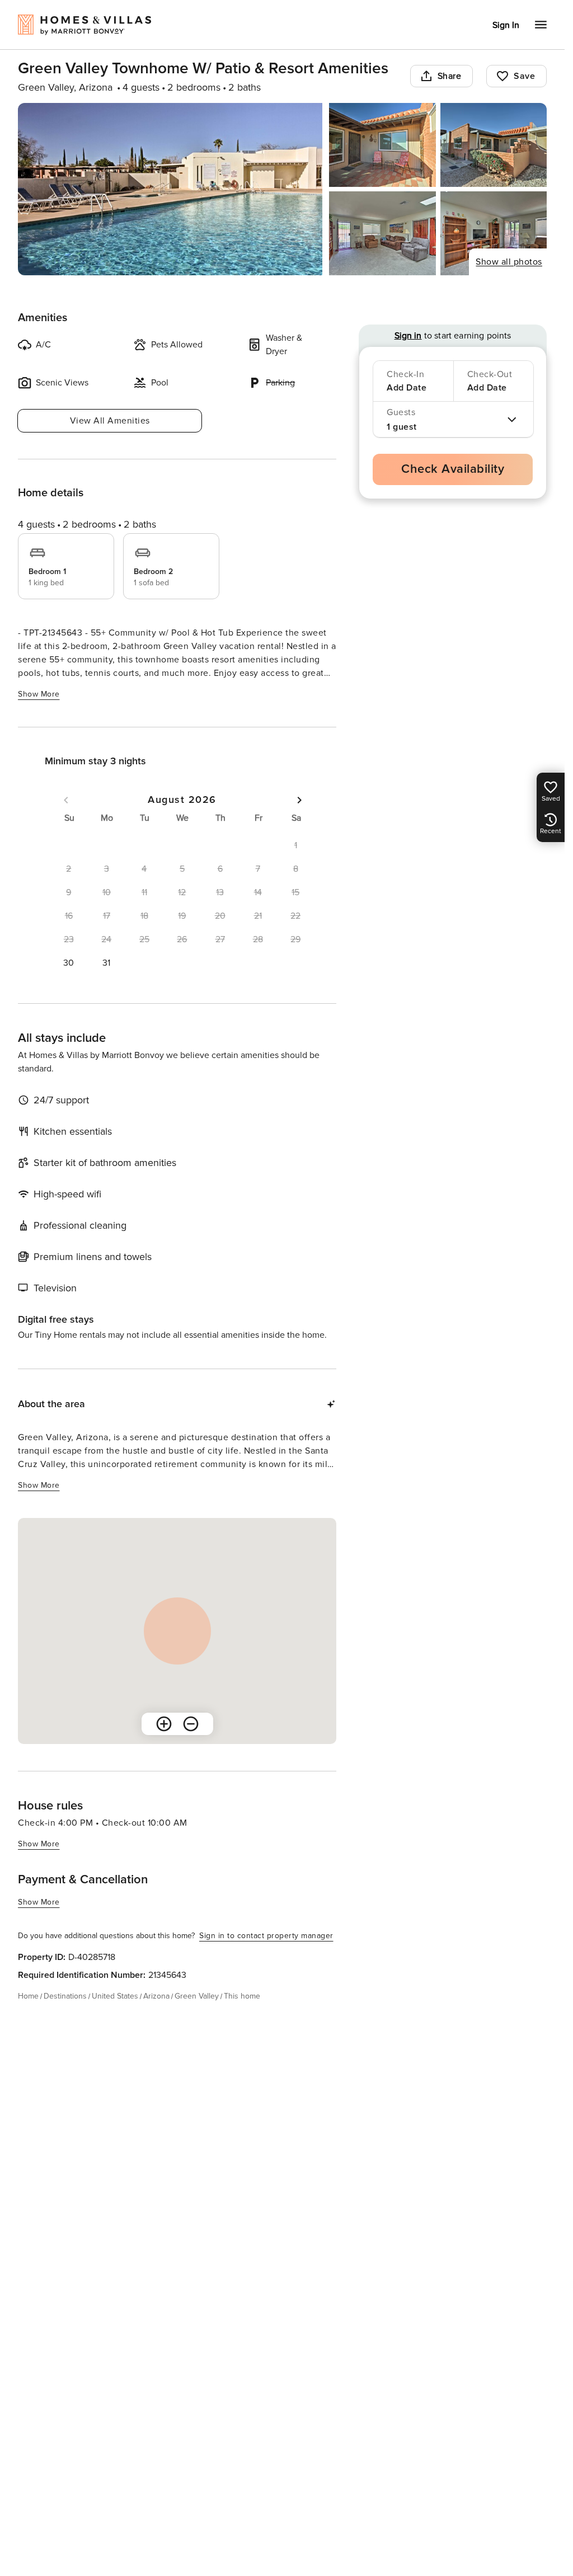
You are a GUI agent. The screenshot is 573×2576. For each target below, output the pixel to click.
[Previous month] (66, 800)
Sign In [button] (506, 25)
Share (450, 76)
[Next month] (299, 800)
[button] (69, 963)
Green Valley (197, 1996)
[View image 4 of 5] (382, 233)
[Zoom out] (191, 1724)
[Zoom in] (164, 1724)
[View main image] (170, 189)
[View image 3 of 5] (494, 145)
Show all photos (509, 262)
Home (28, 1996)
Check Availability (453, 469)
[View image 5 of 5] (494, 233)
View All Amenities (110, 421)
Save (524, 76)
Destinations (65, 1996)
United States (115, 1996)
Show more (39, 694)
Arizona (156, 1996)
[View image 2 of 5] (382, 145)
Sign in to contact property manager (266, 1936)
